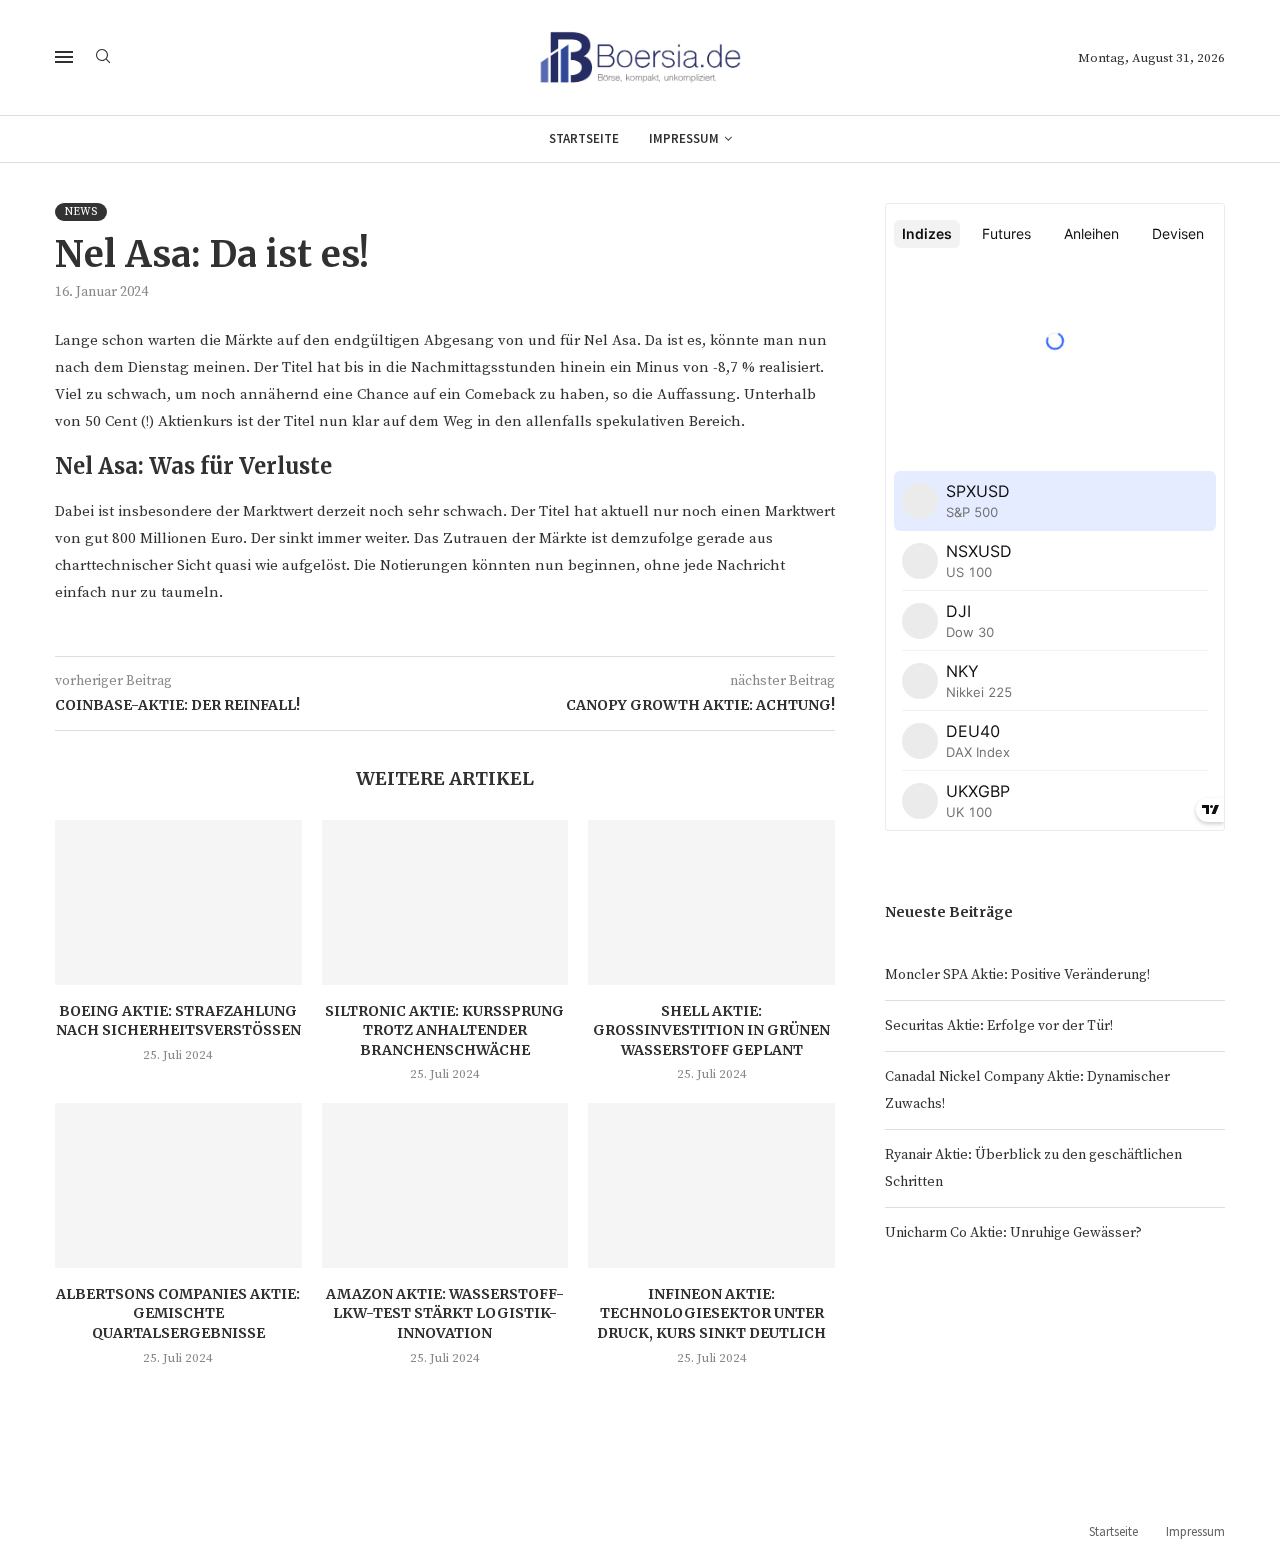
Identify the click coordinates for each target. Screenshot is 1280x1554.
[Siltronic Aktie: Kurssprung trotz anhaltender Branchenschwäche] (445, 902)
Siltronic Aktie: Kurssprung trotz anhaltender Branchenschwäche (444, 1030)
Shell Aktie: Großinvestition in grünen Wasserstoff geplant (711, 1030)
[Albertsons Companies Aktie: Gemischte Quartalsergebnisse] (178, 1185)
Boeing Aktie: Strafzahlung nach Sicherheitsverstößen (178, 1021)
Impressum (684, 138)
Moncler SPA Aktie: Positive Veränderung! (1017, 975)
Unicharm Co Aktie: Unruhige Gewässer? (1013, 1233)
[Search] (103, 58)
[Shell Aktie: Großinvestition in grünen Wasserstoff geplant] (711, 902)
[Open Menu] (64, 57)
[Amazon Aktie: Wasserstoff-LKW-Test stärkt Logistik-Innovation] (445, 1185)
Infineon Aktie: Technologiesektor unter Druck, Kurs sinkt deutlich (711, 1313)
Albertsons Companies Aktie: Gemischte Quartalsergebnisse (178, 1313)
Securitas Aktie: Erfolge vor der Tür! (999, 1026)
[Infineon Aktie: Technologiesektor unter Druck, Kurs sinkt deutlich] (711, 1185)
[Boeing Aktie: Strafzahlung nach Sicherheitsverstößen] (178, 902)
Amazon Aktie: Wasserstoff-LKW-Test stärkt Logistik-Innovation (445, 1313)
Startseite (584, 138)
